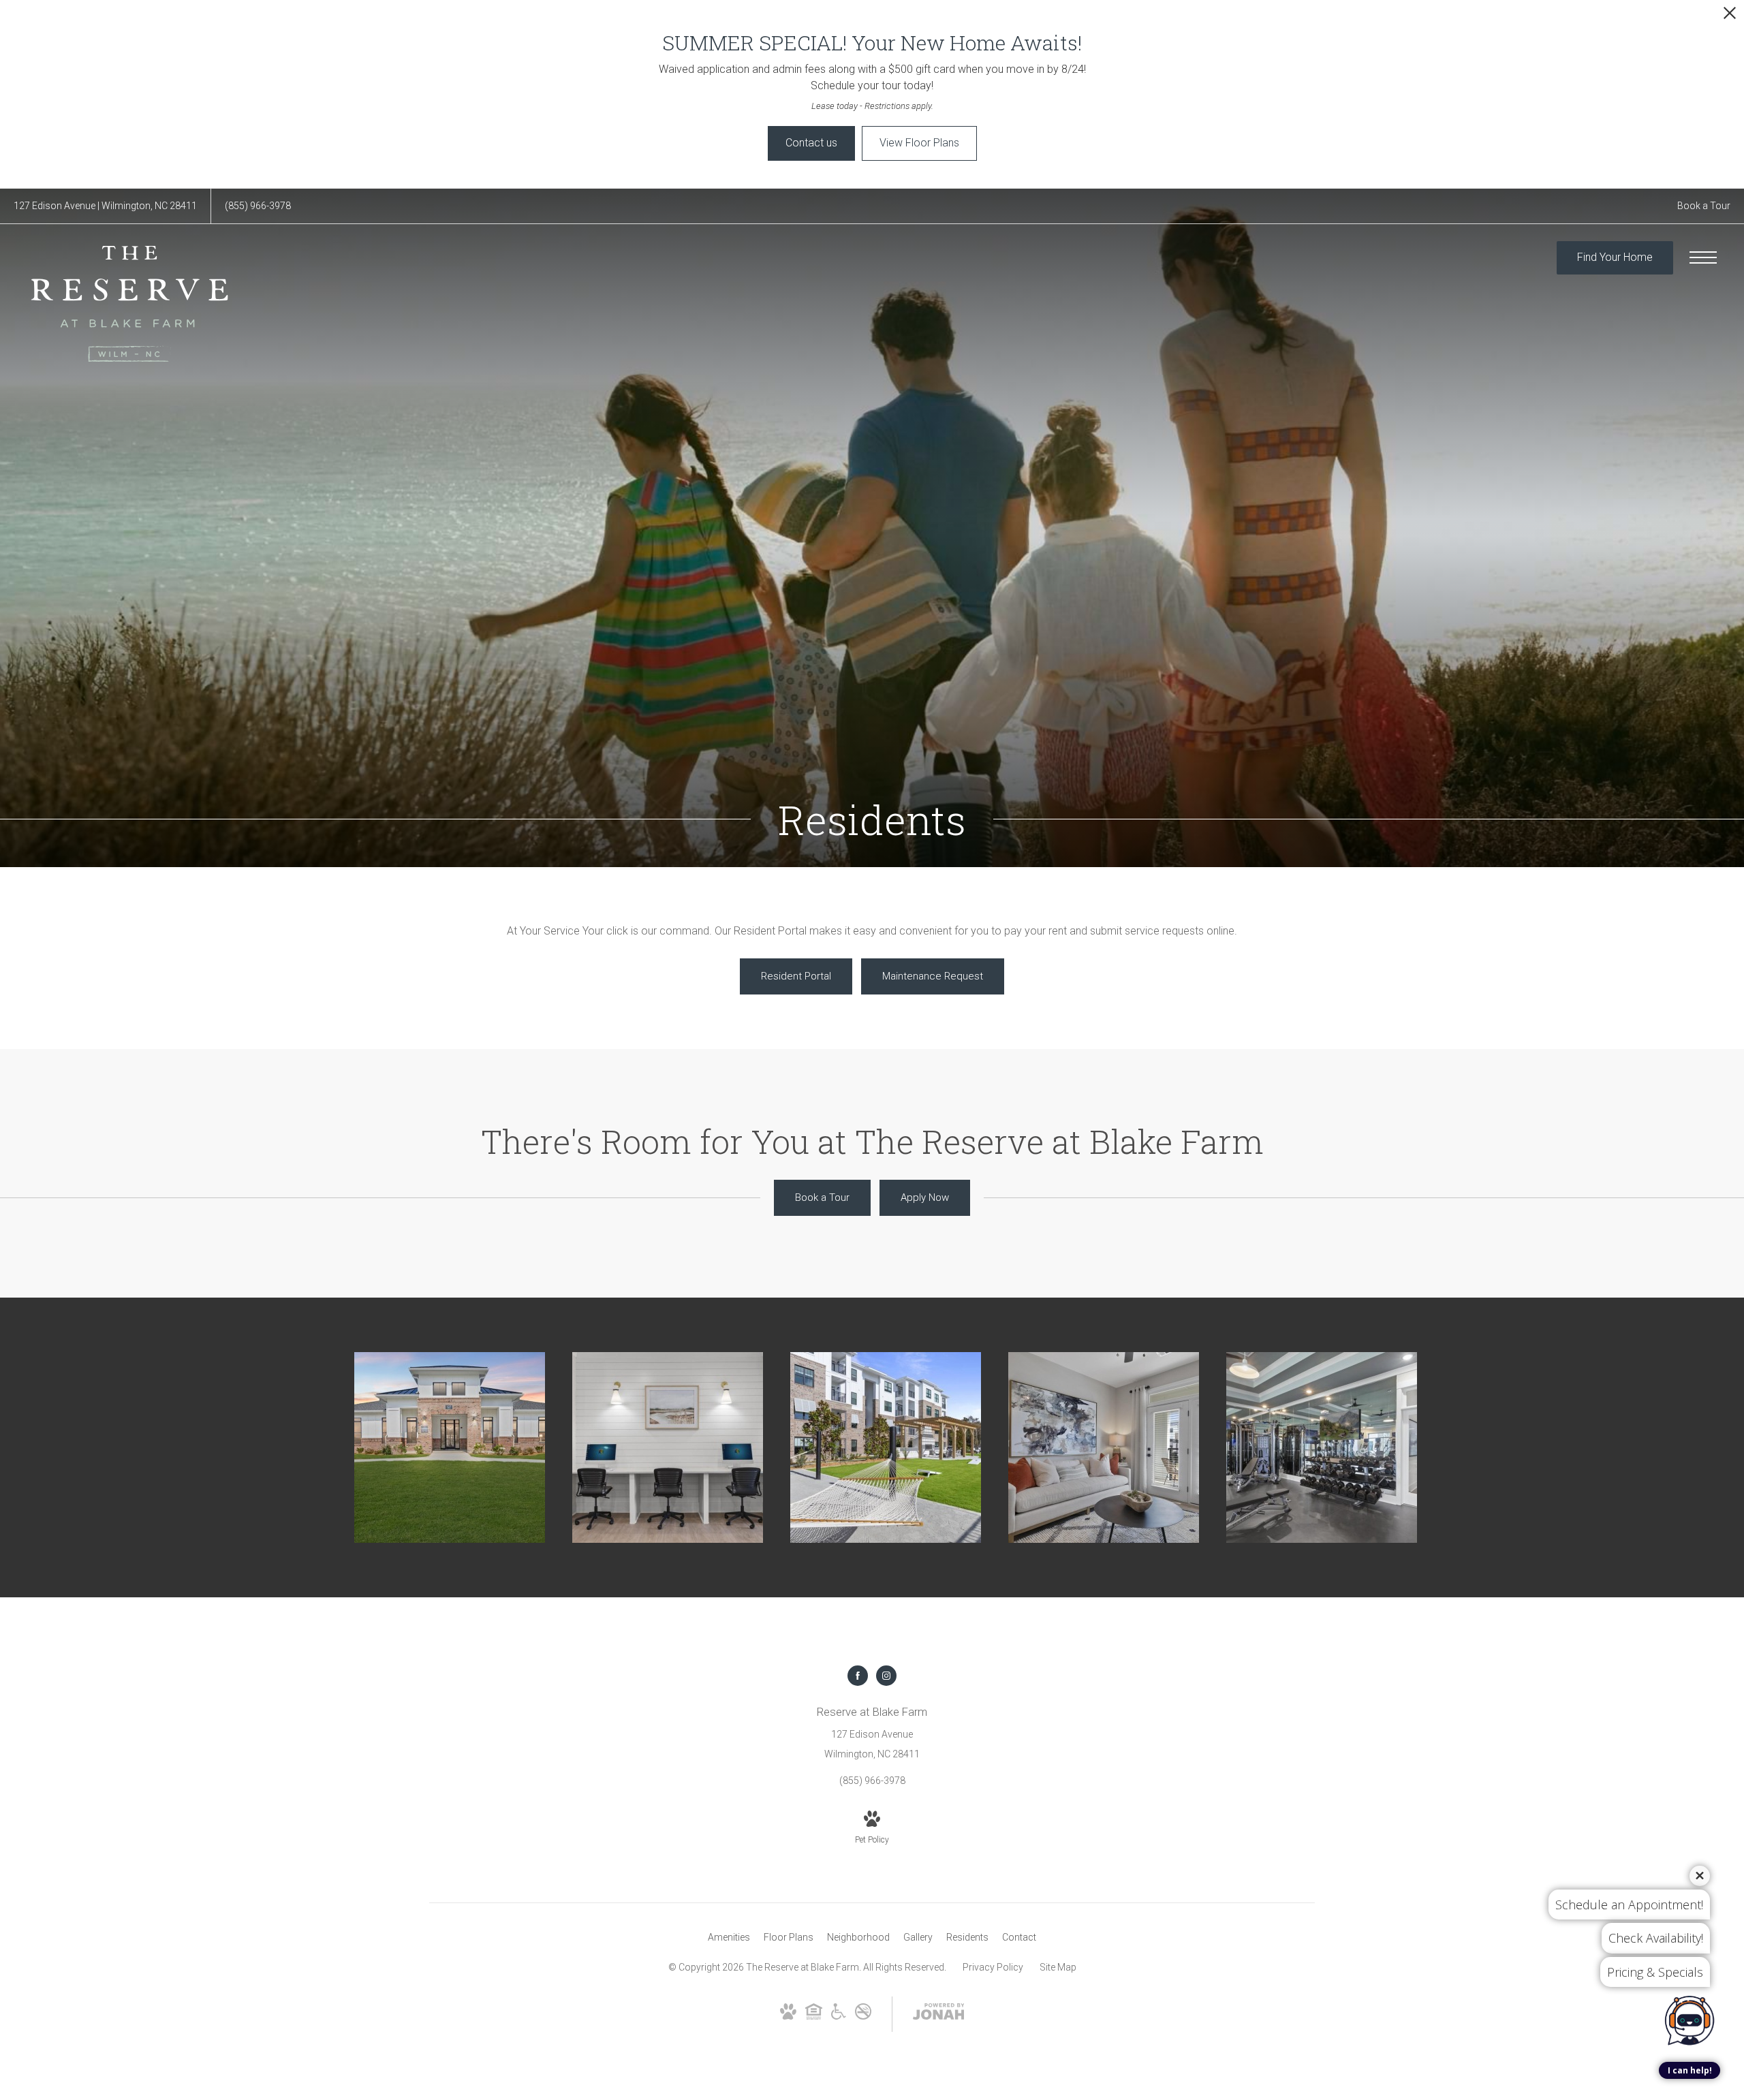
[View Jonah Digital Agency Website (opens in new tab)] (939, 2014)
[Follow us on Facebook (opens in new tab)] (858, 1676)
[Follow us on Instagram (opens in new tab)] (886, 1676)
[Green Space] (886, 1447)
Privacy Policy (993, 1967)
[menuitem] (729, 1938)
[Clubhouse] (450, 1447)
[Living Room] (1104, 1447)
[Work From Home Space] (668, 1447)
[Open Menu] (1703, 257)
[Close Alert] (1730, 17)
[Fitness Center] (1322, 1447)
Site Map (1058, 1967)
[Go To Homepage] (129, 304)
